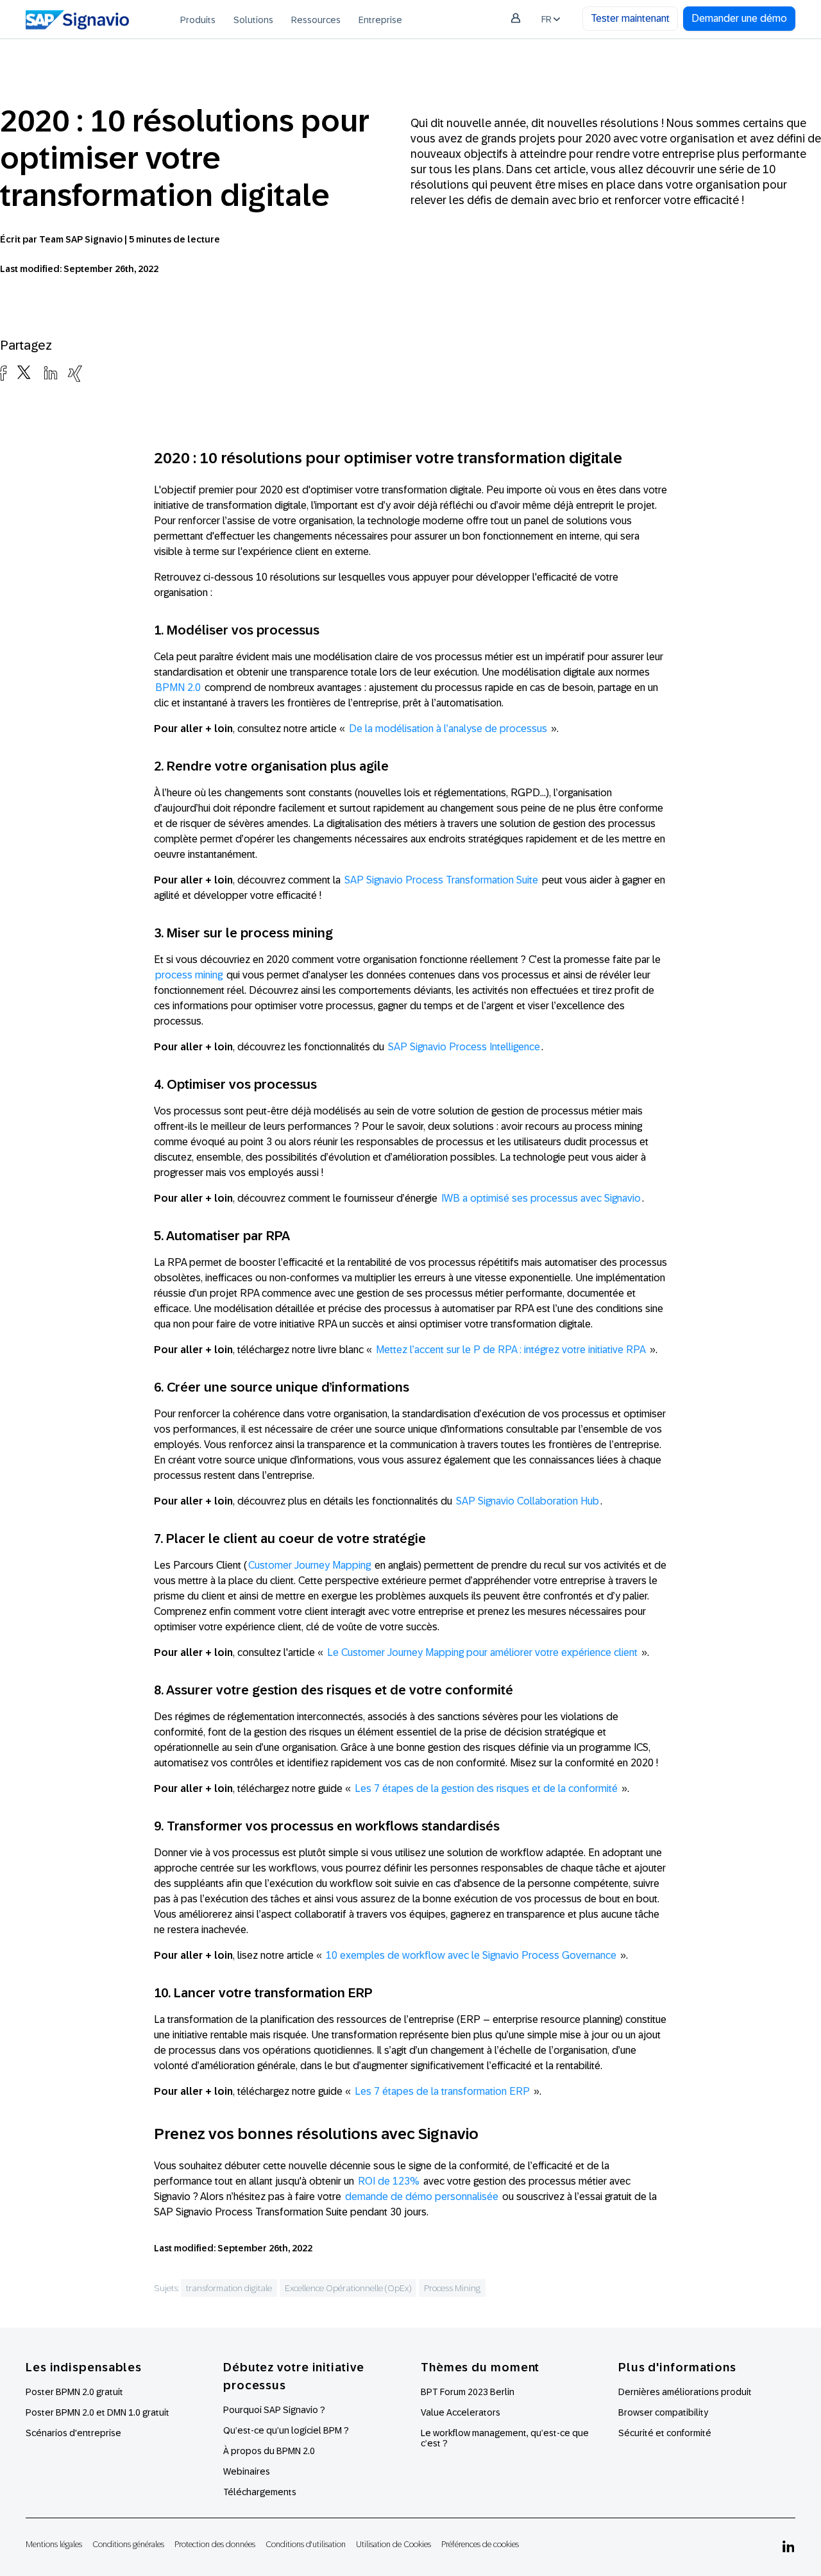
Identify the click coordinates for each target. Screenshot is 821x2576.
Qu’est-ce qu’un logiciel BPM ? (286, 2430)
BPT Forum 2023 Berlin (468, 2392)
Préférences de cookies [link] (480, 2544)
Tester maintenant (630, 18)
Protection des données (215, 2544)
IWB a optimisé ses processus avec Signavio (541, 1198)
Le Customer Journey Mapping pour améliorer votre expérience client (482, 1652)
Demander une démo (739, 18)
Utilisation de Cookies (394, 2544)
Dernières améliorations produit (685, 2392)
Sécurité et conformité (665, 2433)
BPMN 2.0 (178, 687)
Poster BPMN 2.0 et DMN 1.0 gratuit (97, 2412)
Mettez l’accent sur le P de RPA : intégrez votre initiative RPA (511, 1350)
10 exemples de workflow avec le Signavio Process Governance (471, 1955)
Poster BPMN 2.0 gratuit (74, 2392)
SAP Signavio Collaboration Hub (528, 1501)
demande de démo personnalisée (422, 2196)
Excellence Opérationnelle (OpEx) (348, 2288)
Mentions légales (54, 2544)
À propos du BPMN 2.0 (269, 2451)
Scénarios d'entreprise (73, 2433)
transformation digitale (229, 2288)
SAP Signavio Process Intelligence (464, 1047)
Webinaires (247, 2471)
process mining (189, 975)
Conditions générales (128, 2544)
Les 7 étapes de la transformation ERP (442, 2091)
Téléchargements (260, 2492)
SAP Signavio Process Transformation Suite (441, 880)
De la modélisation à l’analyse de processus (448, 729)
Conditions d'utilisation (306, 2544)
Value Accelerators (461, 2412)
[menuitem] (198, 19)
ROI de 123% (389, 2181)
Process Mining (452, 2288)
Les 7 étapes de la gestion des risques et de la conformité (486, 1788)
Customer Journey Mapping (309, 1565)
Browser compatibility (663, 2412)
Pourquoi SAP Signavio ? (274, 2410)
